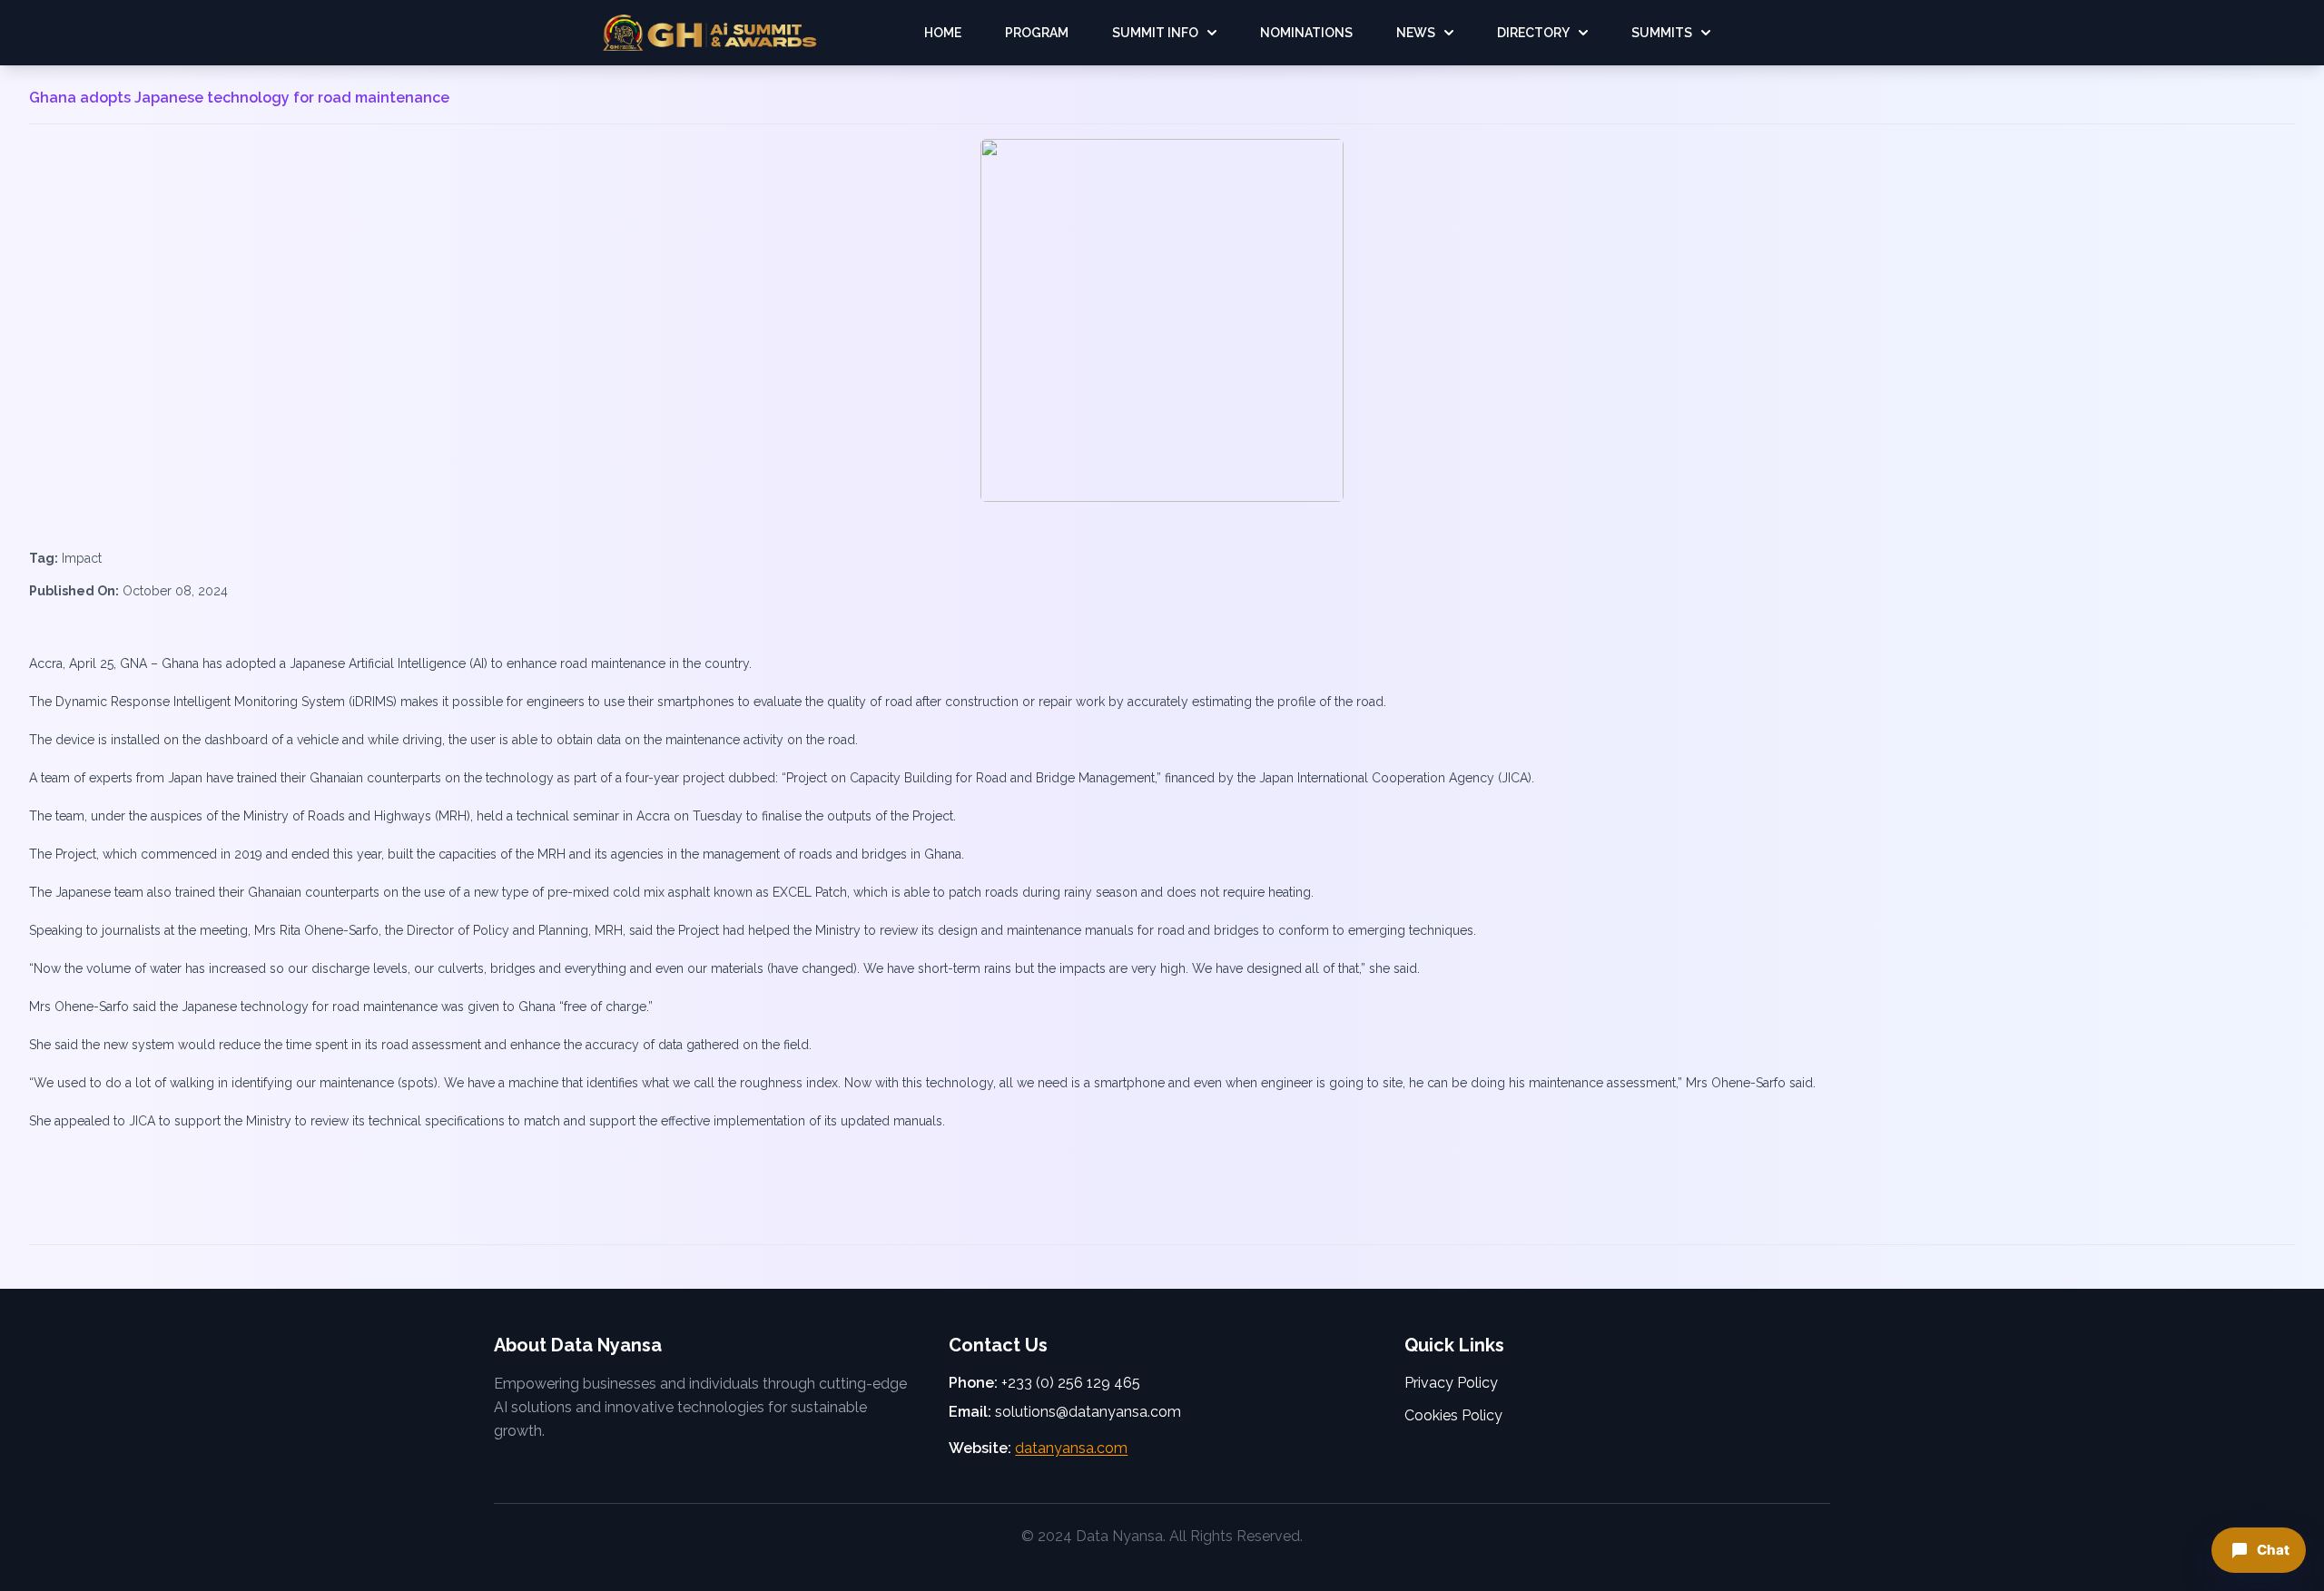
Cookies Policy (1453, 1415)
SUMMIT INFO (1155, 33)
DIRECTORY (1533, 33)
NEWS (1416, 33)
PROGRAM (1037, 33)
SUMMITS (1662, 33)
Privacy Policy (1451, 1383)
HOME (943, 33)
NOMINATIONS (1306, 33)
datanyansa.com (1071, 1448)
